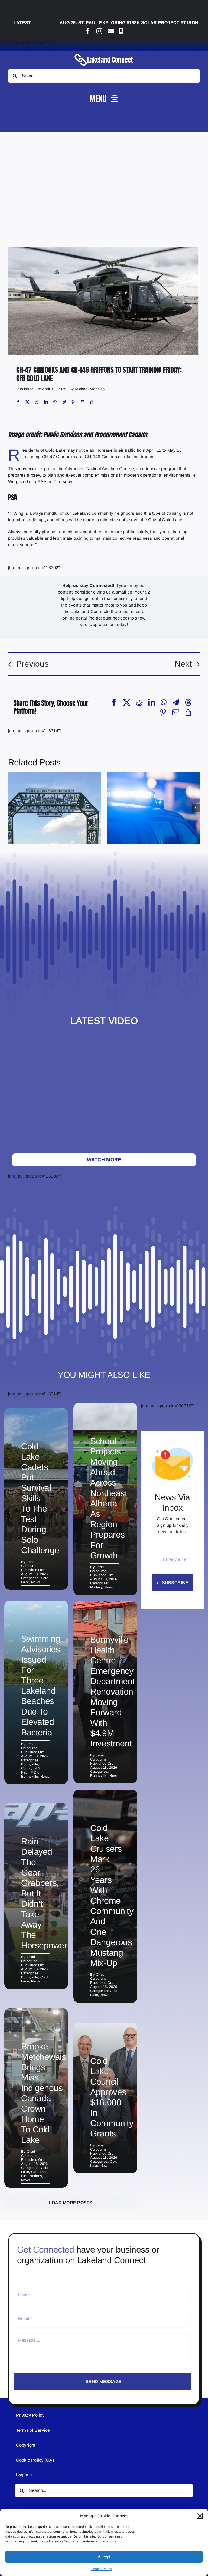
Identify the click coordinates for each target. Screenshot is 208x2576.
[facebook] (88, 31)
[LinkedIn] (46, 402)
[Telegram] (64, 402)
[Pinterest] (73, 402)
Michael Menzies (90, 389)
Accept (104, 2557)
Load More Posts (71, 2203)
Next (183, 664)
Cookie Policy (101, 2569)
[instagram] (99, 31)
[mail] (111, 31)
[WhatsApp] (55, 402)
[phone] (121, 31)
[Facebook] (18, 402)
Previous (32, 664)
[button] (200, 2516)
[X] (27, 402)
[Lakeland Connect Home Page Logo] (104, 53)
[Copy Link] (92, 402)
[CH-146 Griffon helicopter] (104, 249)
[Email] (83, 402)
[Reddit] (37, 402)
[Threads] (188, 702)
